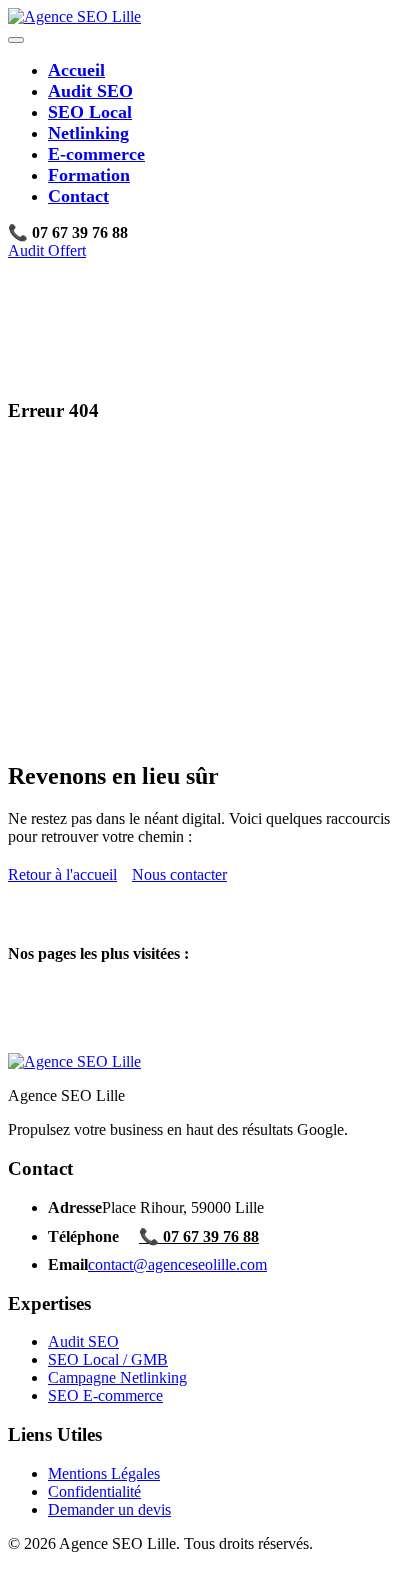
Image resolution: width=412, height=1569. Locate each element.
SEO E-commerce (105, 1395)
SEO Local (90, 112)
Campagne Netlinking (117, 1377)
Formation (89, 175)
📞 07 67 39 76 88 (199, 1236)
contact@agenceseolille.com (177, 1264)
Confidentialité (94, 1491)
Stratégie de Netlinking (120, 1043)
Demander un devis (109, 1509)
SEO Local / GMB (108, 1359)
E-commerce (96, 154)
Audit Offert (47, 250)
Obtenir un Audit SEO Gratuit (143, 1007)
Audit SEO (90, 91)
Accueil (76, 70)
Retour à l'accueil (62, 874)
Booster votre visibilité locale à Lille (161, 1025)
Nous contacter (179, 874)
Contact (78, 196)
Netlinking (88, 133)
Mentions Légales (104, 1473)
